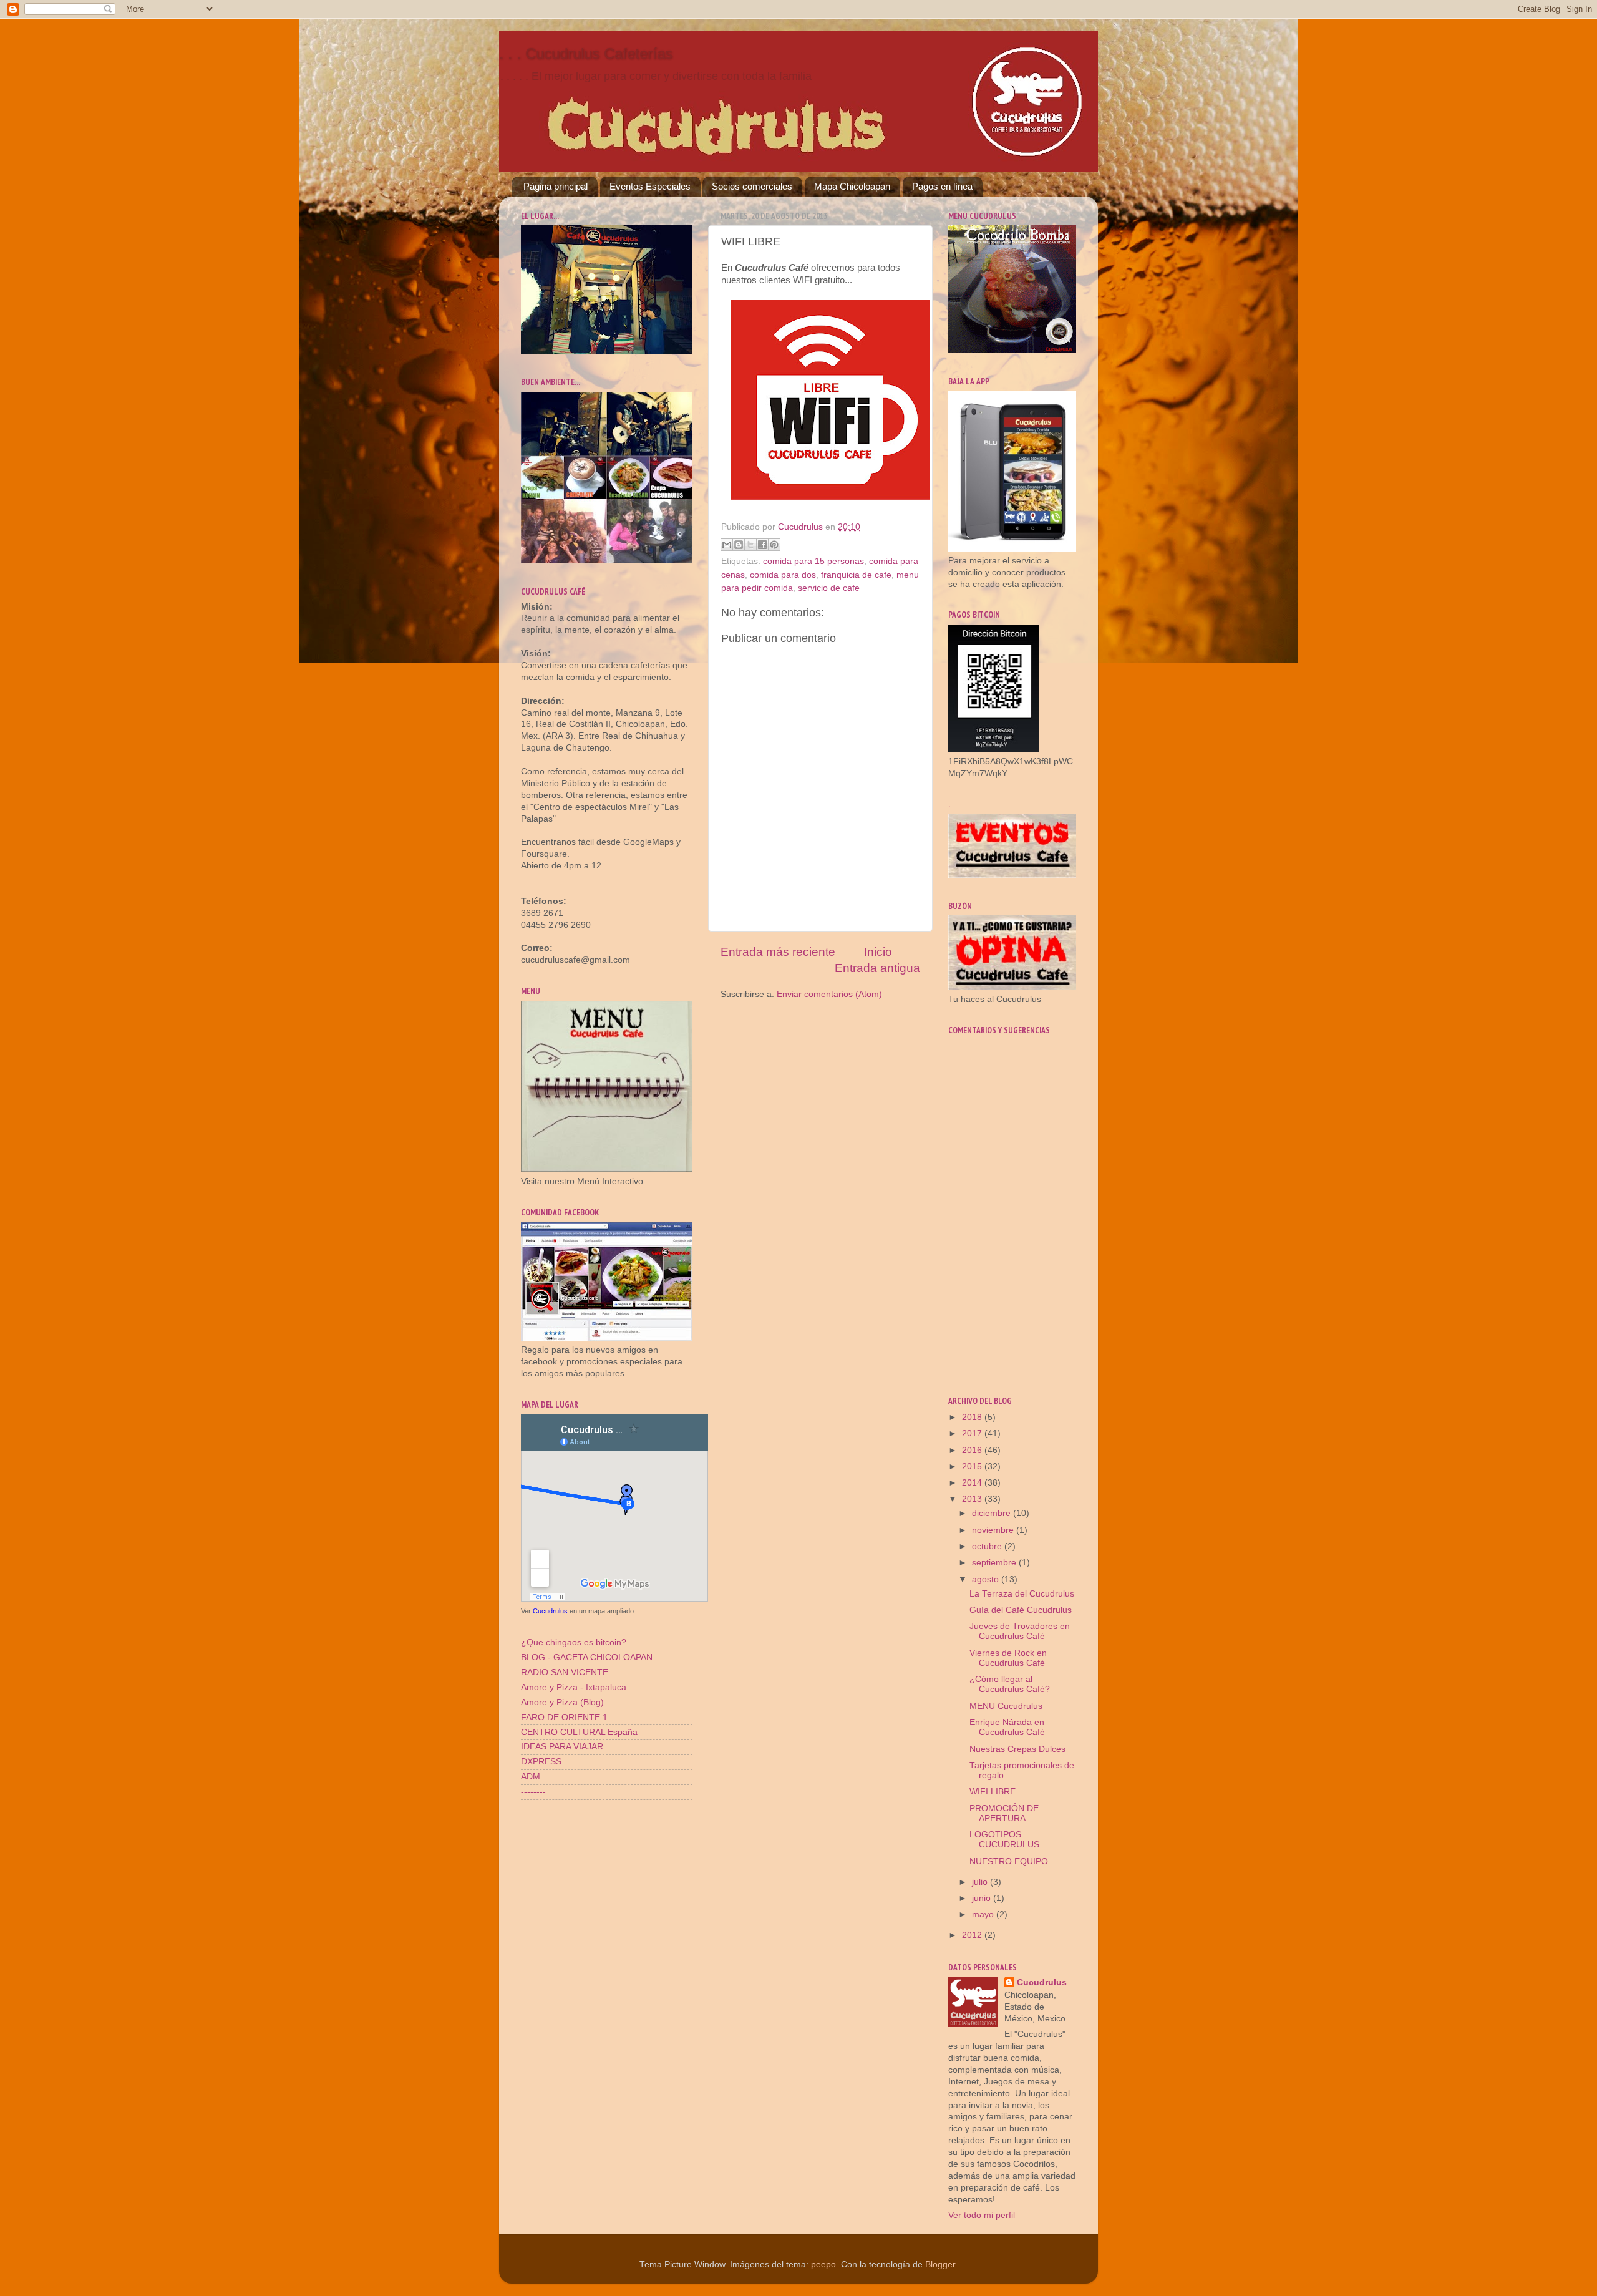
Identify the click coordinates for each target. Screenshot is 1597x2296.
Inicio (878, 952)
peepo (823, 2264)
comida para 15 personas (813, 561)
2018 (973, 1417)
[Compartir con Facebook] (762, 545)
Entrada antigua (877, 968)
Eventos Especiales (650, 186)
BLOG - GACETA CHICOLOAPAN (587, 1657)
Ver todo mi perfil (982, 2215)
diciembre (993, 1513)
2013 (973, 1499)
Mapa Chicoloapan (852, 186)
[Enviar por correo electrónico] (727, 545)
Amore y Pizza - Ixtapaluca (574, 1687)
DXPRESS (541, 1762)
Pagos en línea (942, 186)
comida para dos (783, 575)
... (525, 1807)
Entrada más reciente (778, 952)
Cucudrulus (550, 1611)
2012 (973, 1935)
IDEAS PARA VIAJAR (562, 1747)
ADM (531, 1777)
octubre (988, 1546)
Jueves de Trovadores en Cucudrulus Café (1020, 1631)
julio (981, 1882)
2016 (973, 1450)
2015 (973, 1467)
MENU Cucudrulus (1006, 1706)
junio (983, 1898)
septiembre (995, 1563)
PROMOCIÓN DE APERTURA (1004, 1813)
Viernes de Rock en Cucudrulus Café (1008, 1658)
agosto (987, 1579)
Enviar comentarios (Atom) (829, 994)
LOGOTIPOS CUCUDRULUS (1004, 1840)
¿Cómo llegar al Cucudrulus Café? (1010, 1684)
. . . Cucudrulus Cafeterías (586, 53)
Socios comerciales (752, 186)
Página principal (556, 186)
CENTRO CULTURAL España (579, 1732)
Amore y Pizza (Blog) (562, 1702)
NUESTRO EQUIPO (1009, 1861)
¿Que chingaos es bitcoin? (574, 1642)
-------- (533, 1792)
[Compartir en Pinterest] (774, 545)
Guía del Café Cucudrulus (1021, 1610)
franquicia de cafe (856, 575)
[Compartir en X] (750, 545)
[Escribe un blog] (739, 545)
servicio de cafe (829, 588)
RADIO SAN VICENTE (565, 1672)
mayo (984, 1914)
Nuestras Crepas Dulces (1017, 1749)
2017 (973, 1433)
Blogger (940, 2264)
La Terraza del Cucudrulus (1022, 1594)
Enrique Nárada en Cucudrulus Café (1007, 1727)
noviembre (994, 1530)
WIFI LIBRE (993, 1792)
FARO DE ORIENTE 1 (564, 1717)
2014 (973, 1483)
